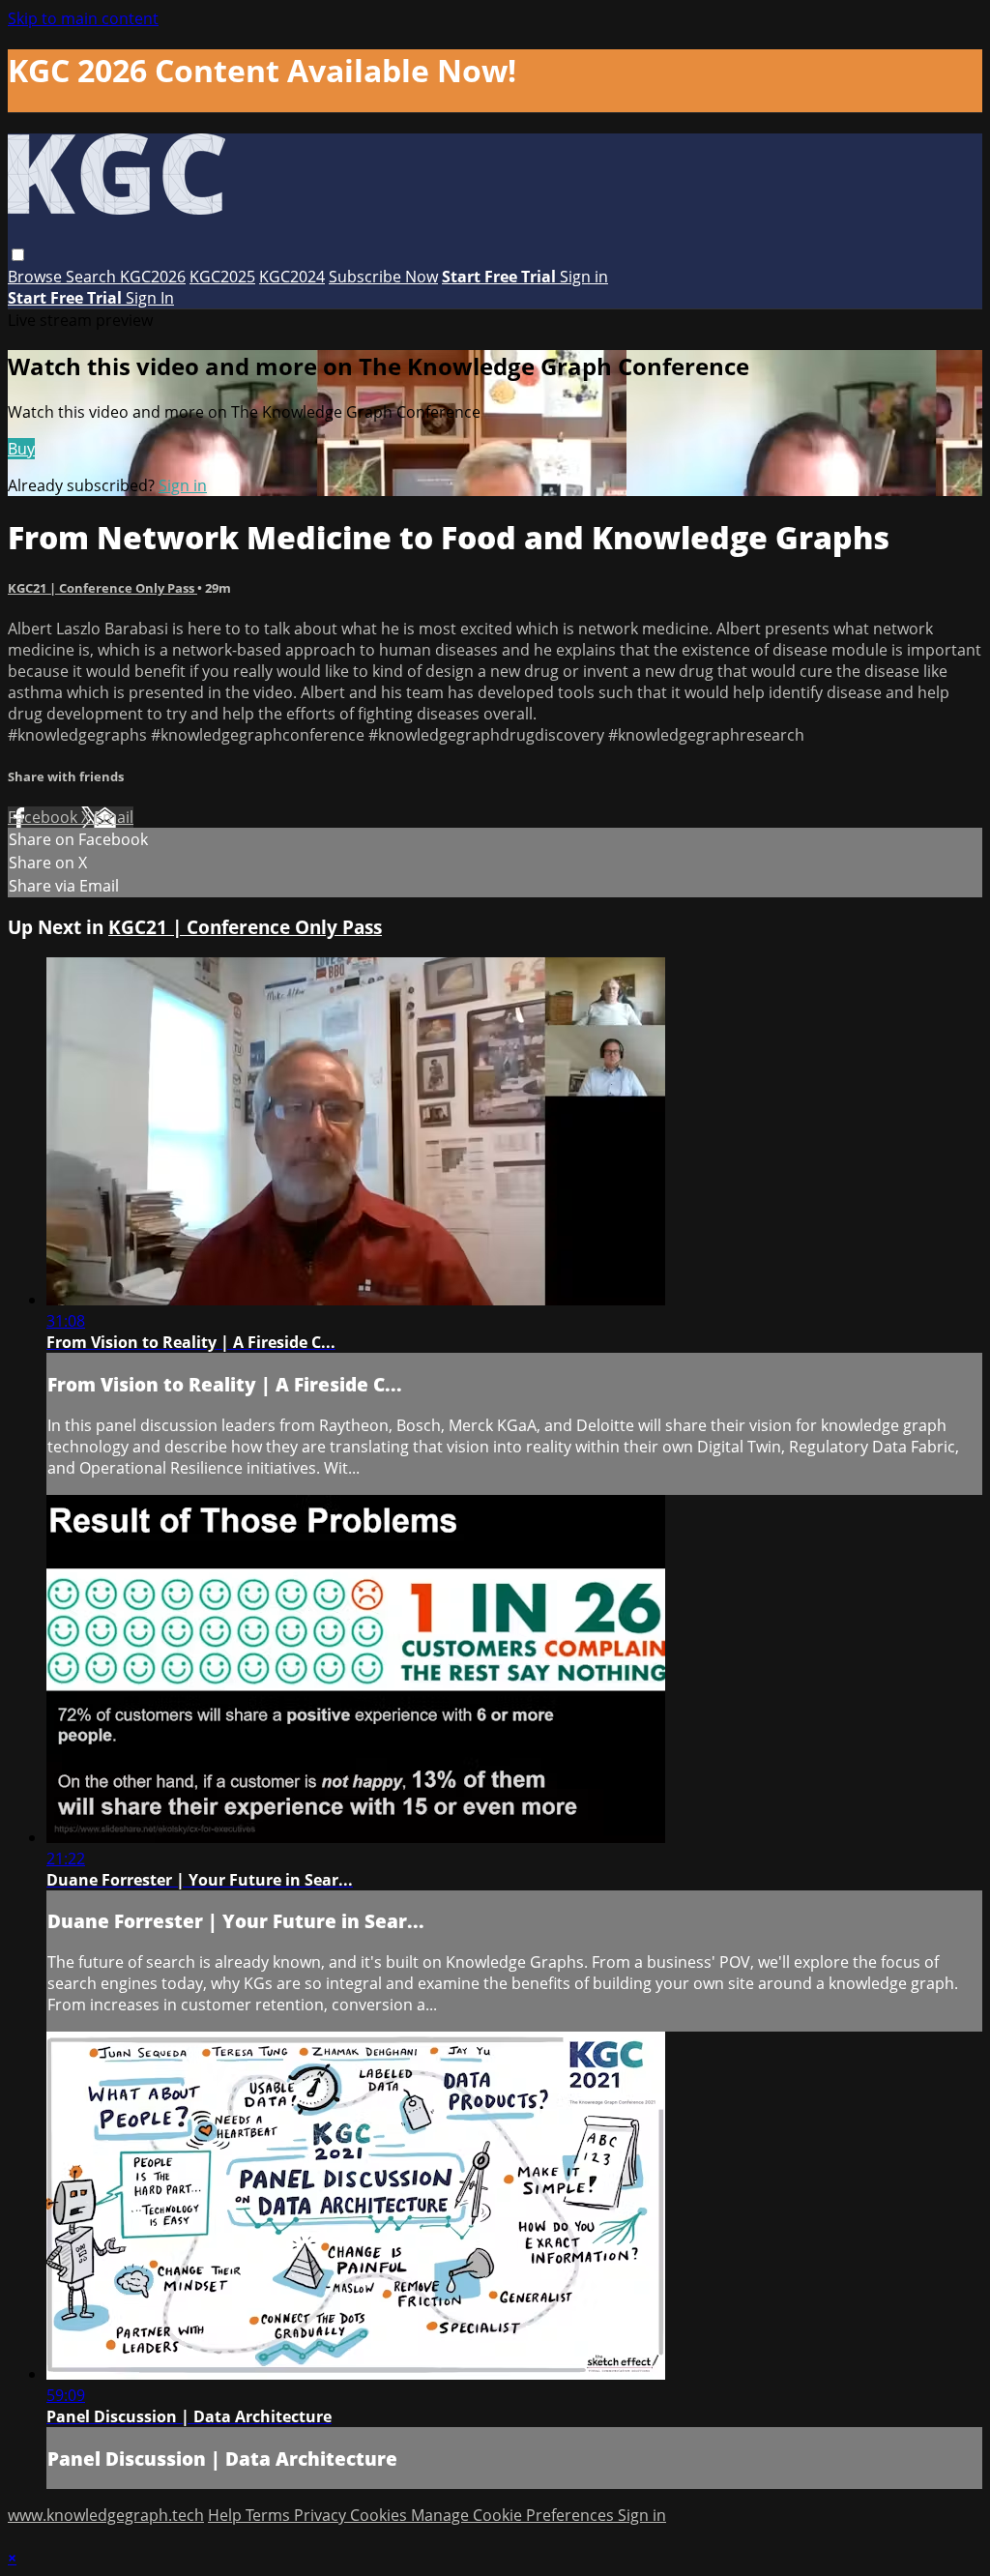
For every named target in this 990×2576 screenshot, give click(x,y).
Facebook (44, 817)
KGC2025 (222, 277)
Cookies (380, 2515)
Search (93, 277)
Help (227, 2515)
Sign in (584, 277)
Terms (270, 2515)
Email (114, 817)
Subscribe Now (383, 277)
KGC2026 (153, 277)
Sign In (150, 298)
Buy (21, 449)
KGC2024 (292, 277)
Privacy (322, 2515)
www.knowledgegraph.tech (106, 2515)
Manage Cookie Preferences (514, 2515)
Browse (37, 277)
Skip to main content (83, 18)
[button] (18, 255)
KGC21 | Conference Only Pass (102, 588)
